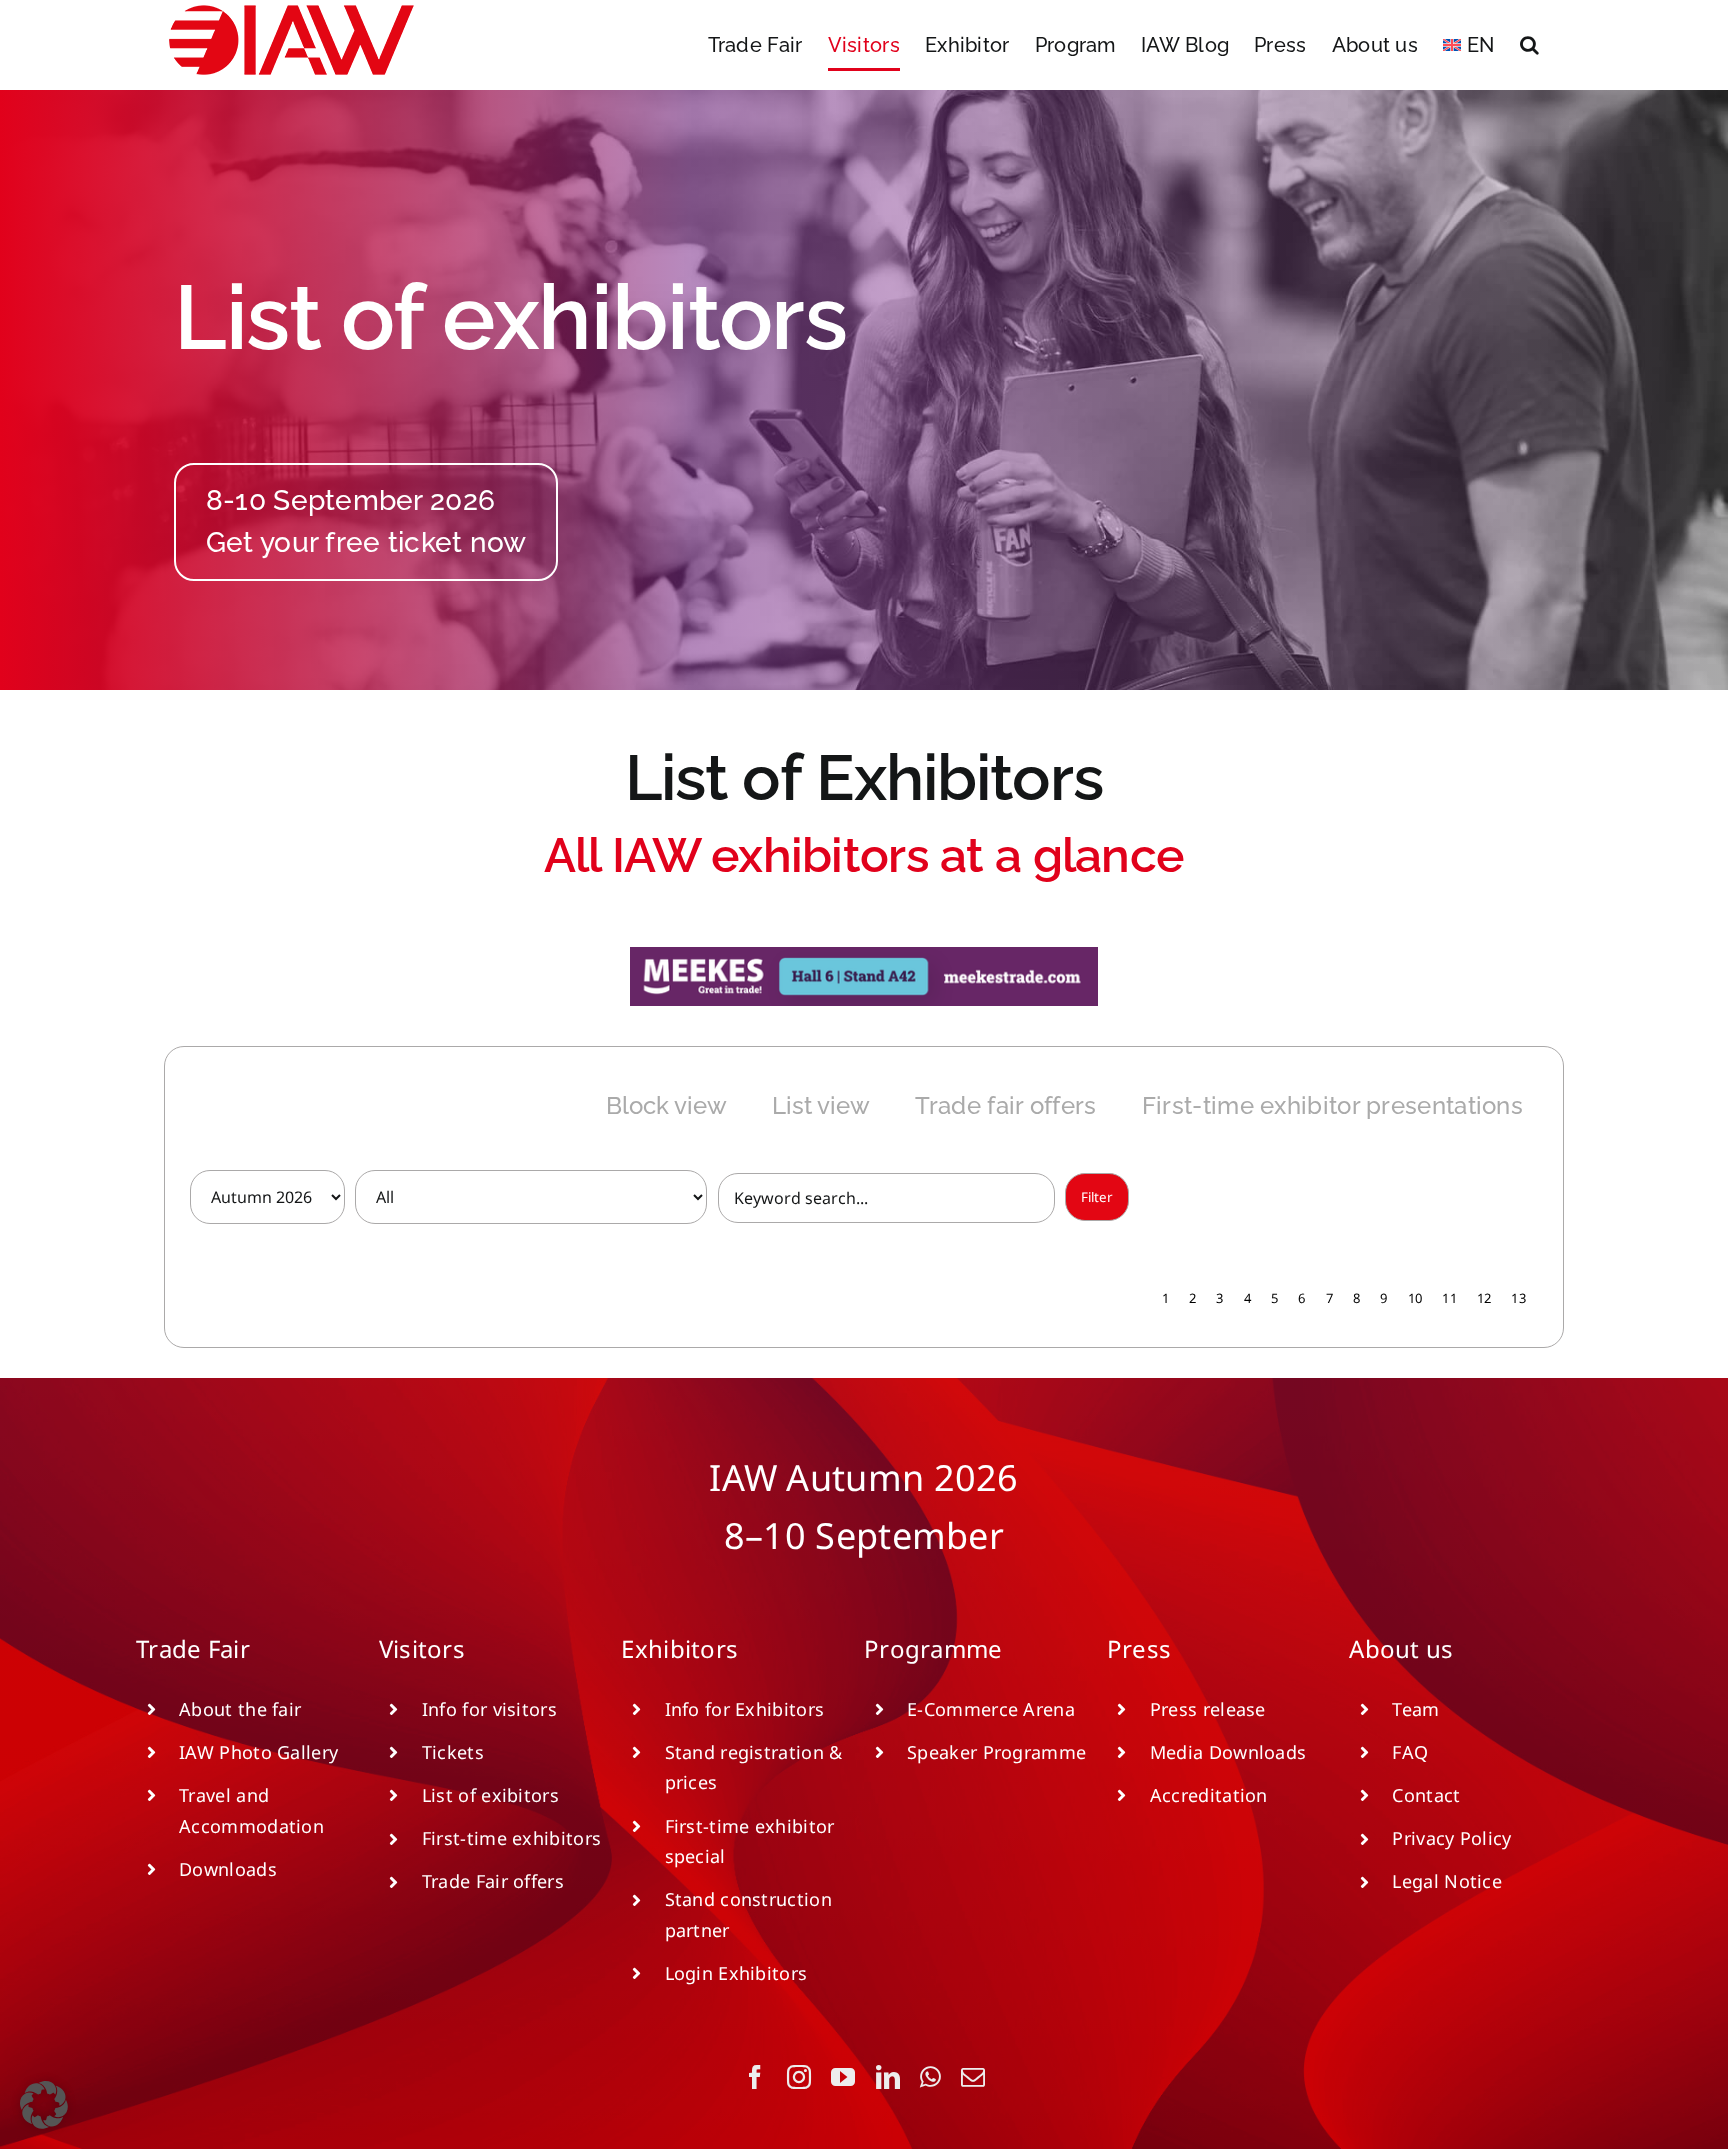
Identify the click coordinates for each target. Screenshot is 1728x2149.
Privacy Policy (1451, 1838)
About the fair (240, 1709)
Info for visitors (489, 1709)
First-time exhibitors (511, 1838)
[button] (1529, 45)
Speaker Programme (996, 1752)
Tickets (453, 1752)
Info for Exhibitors (745, 1709)
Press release (1208, 1709)
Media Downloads (1228, 1752)
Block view (666, 1105)
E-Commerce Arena (991, 1709)
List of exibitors (490, 1795)
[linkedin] (888, 2077)
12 (1484, 1298)
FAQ (1410, 1752)
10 (1415, 1298)
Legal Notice (1447, 1881)
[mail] (973, 2077)
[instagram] (799, 2077)
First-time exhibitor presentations (1332, 1105)
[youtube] (843, 2077)
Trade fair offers (1005, 1105)
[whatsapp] (930, 2077)
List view (821, 1105)
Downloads (228, 1869)
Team (1415, 1709)
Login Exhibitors (736, 1973)
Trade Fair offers (493, 1881)
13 (1518, 1298)
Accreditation (1209, 1795)
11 (1449, 1298)
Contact (1426, 1795)
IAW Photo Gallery (258, 1752)
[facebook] (755, 2077)
